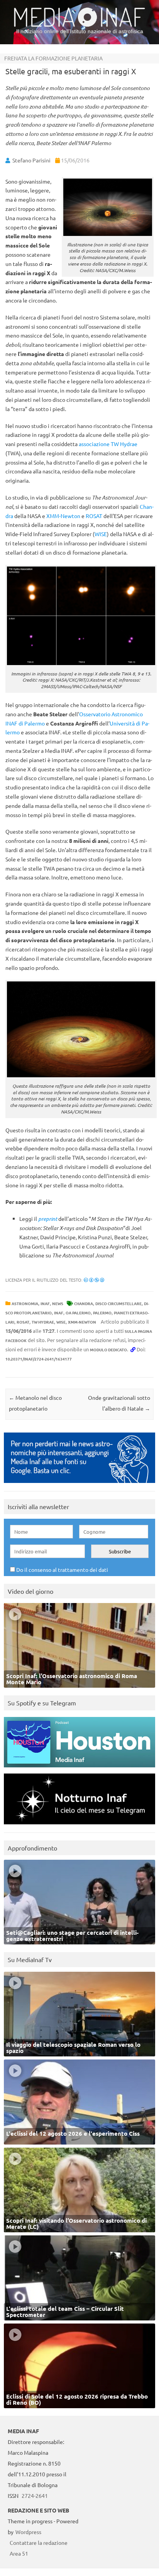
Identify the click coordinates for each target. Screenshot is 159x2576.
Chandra (84, 1303)
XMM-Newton (63, 516)
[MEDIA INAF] (79, 25)
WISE (101, 534)
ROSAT (94, 516)
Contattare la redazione (39, 2543)
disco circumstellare (118, 1303)
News (58, 1303)
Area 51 (19, 2553)
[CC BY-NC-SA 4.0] (94, 1280)
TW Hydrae (43, 1322)
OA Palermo (78, 1313)
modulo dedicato (108, 1350)
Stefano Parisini (31, 160)
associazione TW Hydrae (108, 444)
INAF (45, 1303)
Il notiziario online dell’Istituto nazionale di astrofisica (80, 31)
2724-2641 (35, 2496)
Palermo (102, 1313)
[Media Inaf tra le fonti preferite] (79, 1485)
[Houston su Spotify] (79, 1769)
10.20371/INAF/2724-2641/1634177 (39, 1359)
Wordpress (28, 2532)
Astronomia (25, 1303)
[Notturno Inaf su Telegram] (79, 1826)
